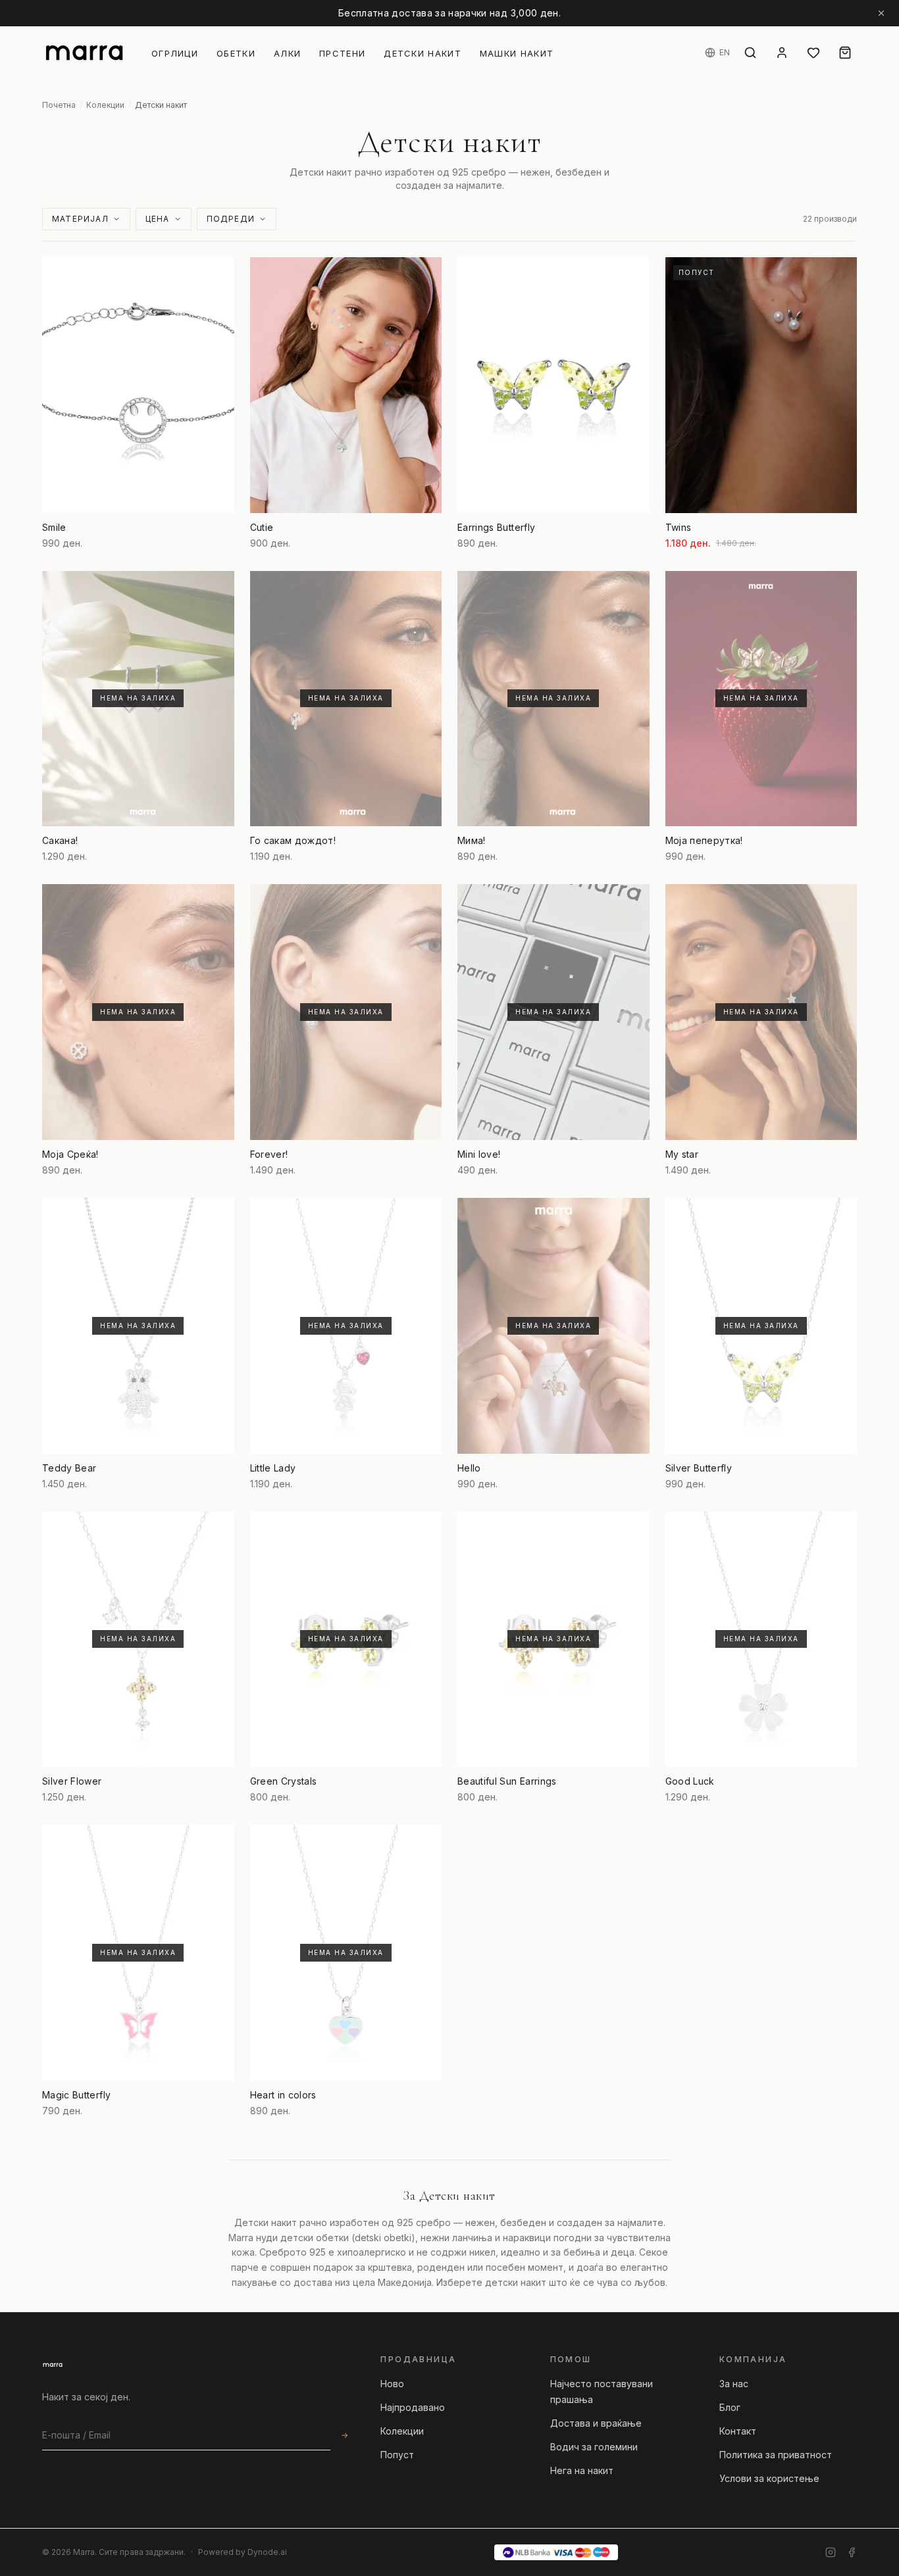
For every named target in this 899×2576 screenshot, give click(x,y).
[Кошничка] (845, 53)
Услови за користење (769, 2478)
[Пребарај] (750, 53)
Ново (392, 2384)
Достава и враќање (596, 2423)
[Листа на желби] (813, 53)
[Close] (881, 13)
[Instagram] (831, 2552)
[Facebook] (852, 2552)
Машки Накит (517, 53)
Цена (158, 219)
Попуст (397, 2455)
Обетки (236, 53)
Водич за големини (594, 2447)
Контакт (738, 2431)
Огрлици (175, 53)
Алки (287, 53)
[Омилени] (216, 276)
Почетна (59, 105)
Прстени (342, 53)
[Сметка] (782, 53)
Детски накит (423, 53)
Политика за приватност (776, 2455)
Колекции (105, 105)
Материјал (80, 219)
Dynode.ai (267, 2552)
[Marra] (53, 2365)
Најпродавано (413, 2407)
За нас (734, 2384)
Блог (730, 2407)
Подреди (231, 219)
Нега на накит (582, 2470)
